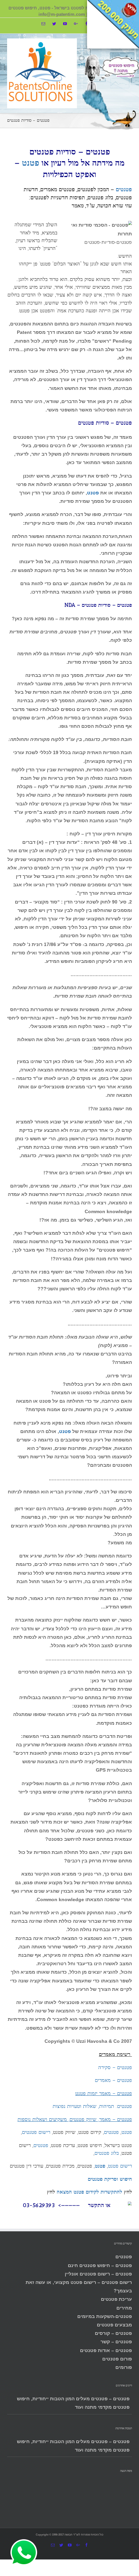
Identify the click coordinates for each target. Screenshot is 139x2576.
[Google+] (76, 24)
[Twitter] (54, 24)
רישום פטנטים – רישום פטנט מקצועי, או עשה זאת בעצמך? (79, 2286)
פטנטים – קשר (116, 2342)
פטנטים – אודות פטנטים (106, 2350)
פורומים (124, 2367)
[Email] (43, 24)
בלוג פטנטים (107, 2153)
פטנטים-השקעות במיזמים (105, 2316)
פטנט (31, 163)
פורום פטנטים (117, 2359)
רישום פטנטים (36, 2132)
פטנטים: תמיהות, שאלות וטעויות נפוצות (92, 2106)
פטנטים (124, 189)
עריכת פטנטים (116, 2299)
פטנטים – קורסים (113, 2333)
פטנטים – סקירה (115, 2067)
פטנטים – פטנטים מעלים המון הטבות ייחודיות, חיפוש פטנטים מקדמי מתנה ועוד (73, 2403)
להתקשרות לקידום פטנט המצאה (89, 2192)
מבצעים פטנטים (114, 2325)
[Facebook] (87, 24)
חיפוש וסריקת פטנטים (110, 2179)
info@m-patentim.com (62, 15)
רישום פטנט (120, 2166)
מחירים (124, 2308)
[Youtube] (65, 24)
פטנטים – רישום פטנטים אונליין (98, 2274)
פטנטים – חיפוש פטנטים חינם (100, 2265)
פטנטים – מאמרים (113, 2080)
